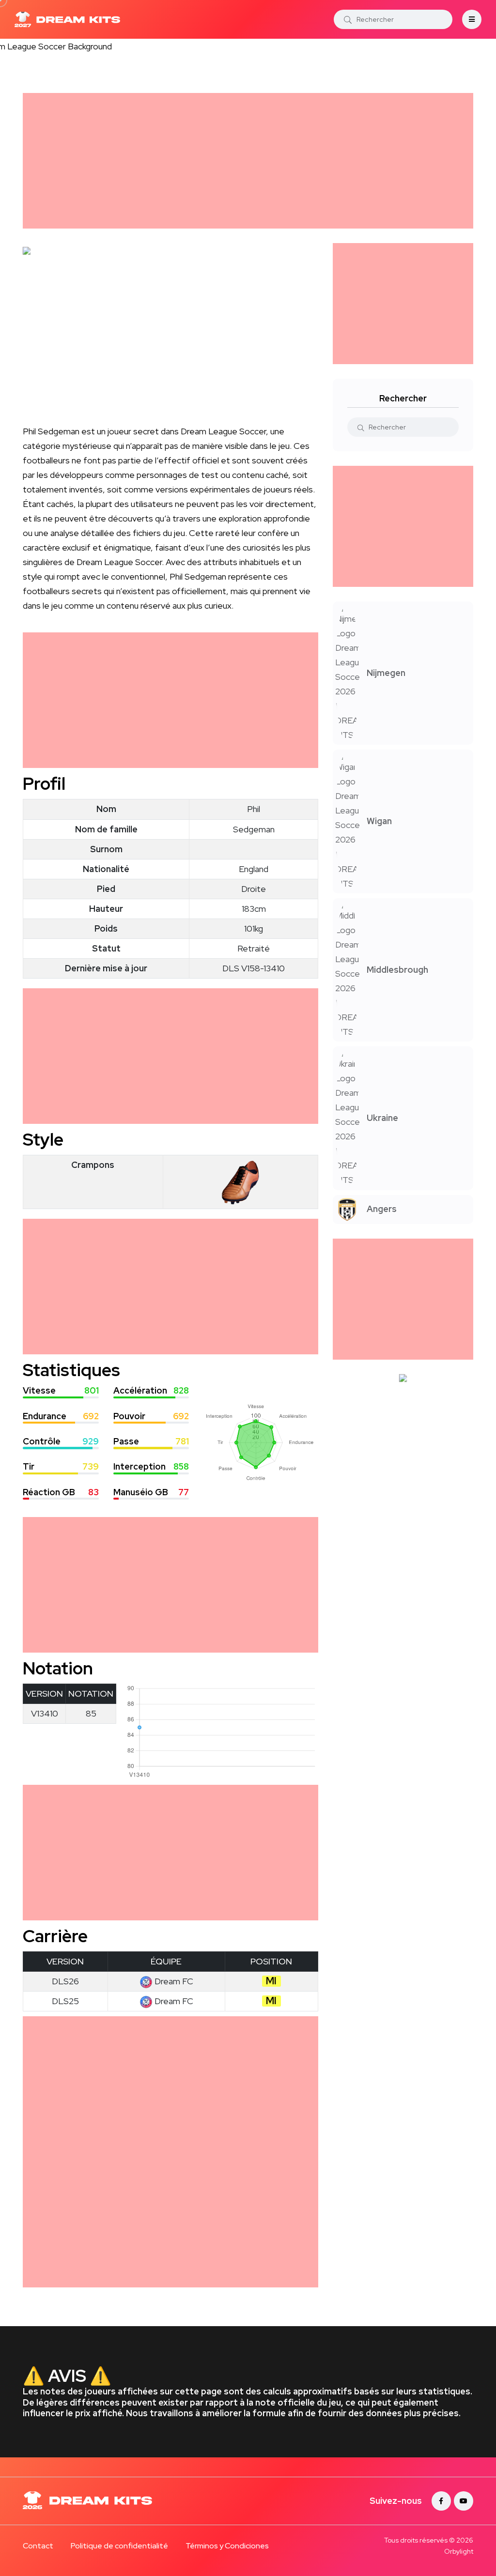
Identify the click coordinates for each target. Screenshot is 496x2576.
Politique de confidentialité (119, 2546)
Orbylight (459, 2551)
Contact (38, 2546)
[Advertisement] (248, 161)
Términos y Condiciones (227, 2546)
